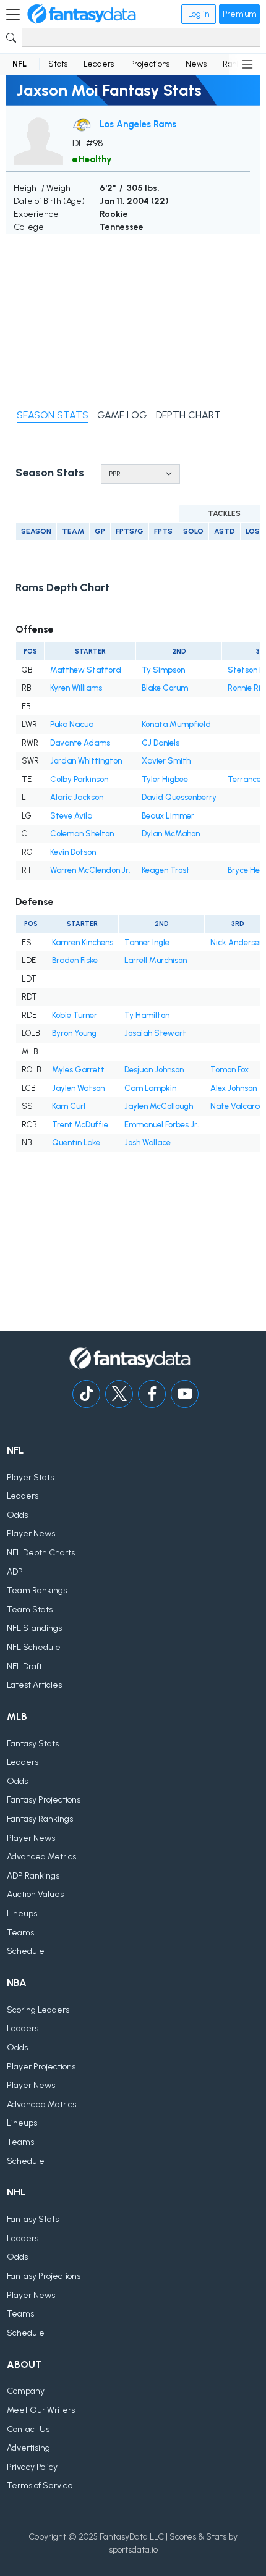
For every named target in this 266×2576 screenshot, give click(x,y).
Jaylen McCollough (159, 1106)
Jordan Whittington (86, 761)
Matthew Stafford (86, 670)
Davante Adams (80, 743)
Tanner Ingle (147, 942)
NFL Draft (24, 1666)
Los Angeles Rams (138, 124)
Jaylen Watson (78, 1088)
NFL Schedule (34, 1647)
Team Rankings (37, 1590)
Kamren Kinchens (83, 942)
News (196, 64)
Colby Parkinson (79, 779)
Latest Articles (34, 1685)
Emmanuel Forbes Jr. (162, 1125)
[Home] (82, 14)
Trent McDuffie (80, 1125)
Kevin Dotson (73, 852)
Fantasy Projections (44, 1800)
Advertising (28, 2448)
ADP (15, 1572)
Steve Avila (71, 816)
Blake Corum (165, 688)
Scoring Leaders (38, 2010)
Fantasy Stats (33, 1744)
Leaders (99, 64)
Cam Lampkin (150, 1088)
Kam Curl (69, 1106)
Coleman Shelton (82, 834)
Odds (17, 1515)
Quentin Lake (76, 1143)
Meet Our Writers (41, 2410)
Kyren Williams (76, 688)
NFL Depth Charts (41, 1553)
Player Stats (30, 1477)
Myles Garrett (78, 1070)
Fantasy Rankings (40, 1819)
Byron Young (74, 1033)
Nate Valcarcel (238, 1106)
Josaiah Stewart (155, 1033)
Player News (31, 1534)
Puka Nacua (72, 724)
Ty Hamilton (147, 1015)
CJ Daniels (161, 743)
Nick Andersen (237, 942)
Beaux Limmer (168, 816)
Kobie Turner (75, 1015)
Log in (199, 14)
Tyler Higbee (165, 779)
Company (26, 2391)
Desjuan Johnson (154, 1070)
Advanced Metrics (41, 1857)
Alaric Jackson (77, 797)
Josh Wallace (148, 1143)
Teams (20, 1933)
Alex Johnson (234, 1088)
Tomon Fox (230, 1070)
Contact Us (28, 2429)
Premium (239, 14)
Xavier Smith (166, 761)
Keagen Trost (166, 870)
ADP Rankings (33, 1876)
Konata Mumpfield (176, 724)
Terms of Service (40, 2486)
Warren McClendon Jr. (90, 870)
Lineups (22, 1913)
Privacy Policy (32, 2467)
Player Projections (41, 2067)
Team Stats (30, 1610)
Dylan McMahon (171, 834)
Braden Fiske (75, 960)
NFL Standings (34, 1628)
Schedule (26, 1951)
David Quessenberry (179, 797)
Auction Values (35, 1894)
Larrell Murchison (156, 960)
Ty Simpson (163, 670)
